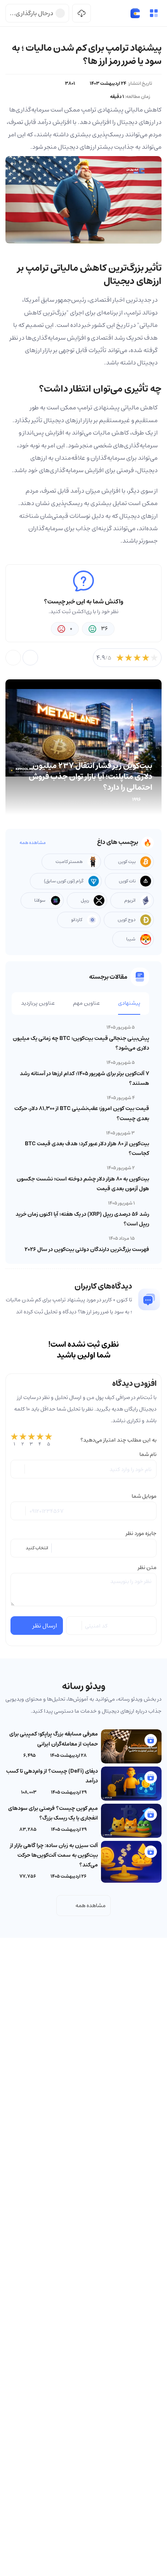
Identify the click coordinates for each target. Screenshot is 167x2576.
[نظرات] (13, 658)
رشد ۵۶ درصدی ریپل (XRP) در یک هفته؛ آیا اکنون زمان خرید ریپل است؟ (82, 1219)
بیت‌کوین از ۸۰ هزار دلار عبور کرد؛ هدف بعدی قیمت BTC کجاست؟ (87, 1149)
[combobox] (83, 1548)
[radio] (14, 1440)
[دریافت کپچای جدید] (75, 1626)
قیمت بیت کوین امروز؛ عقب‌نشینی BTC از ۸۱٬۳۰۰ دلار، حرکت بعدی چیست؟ (82, 1113)
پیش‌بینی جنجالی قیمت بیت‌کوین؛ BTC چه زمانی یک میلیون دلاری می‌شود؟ (81, 1043)
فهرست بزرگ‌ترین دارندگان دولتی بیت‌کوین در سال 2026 (87, 1249)
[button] (154, 13)
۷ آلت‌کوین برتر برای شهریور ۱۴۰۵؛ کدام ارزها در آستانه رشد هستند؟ (84, 1078)
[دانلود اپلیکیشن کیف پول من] (82, 13)
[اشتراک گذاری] (30, 658)
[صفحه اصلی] (135, 13)
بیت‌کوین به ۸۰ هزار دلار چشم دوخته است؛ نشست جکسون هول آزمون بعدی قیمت (83, 1184)
